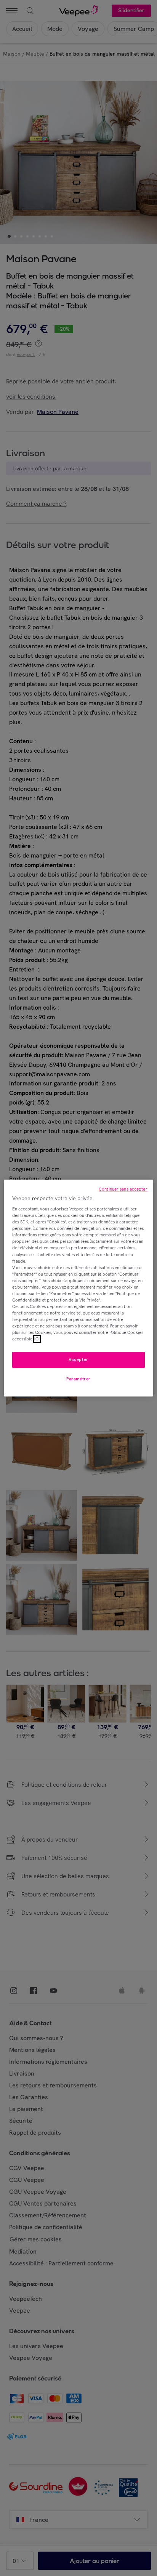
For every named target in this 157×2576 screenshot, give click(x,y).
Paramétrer (78, 1379)
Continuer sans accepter (123, 1189)
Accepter (78, 1360)
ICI (37, 1339)
